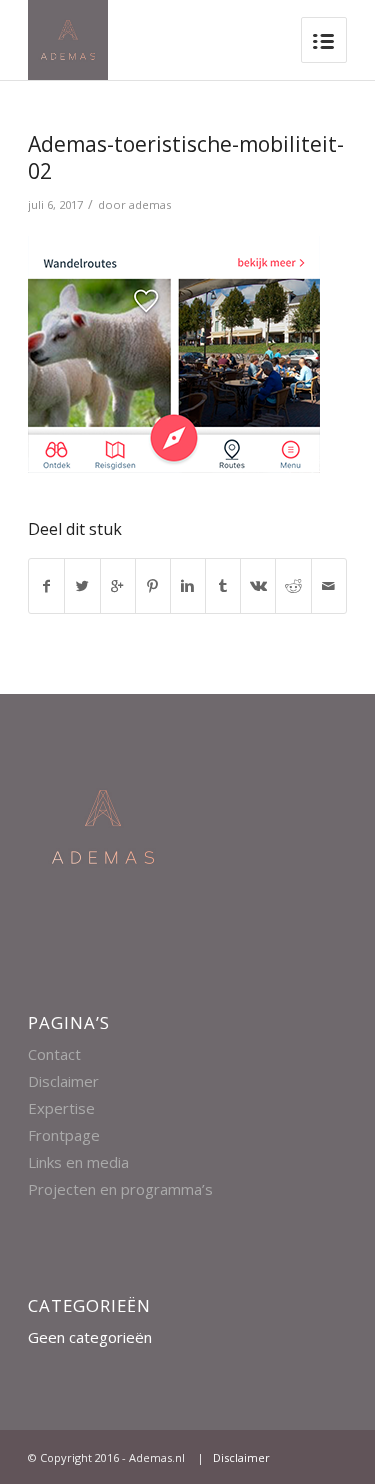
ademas (150, 204)
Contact (54, 1054)
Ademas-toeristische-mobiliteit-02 (186, 157)
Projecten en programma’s (120, 1189)
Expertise (61, 1108)
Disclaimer (63, 1081)
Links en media (78, 1162)
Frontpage (64, 1135)
